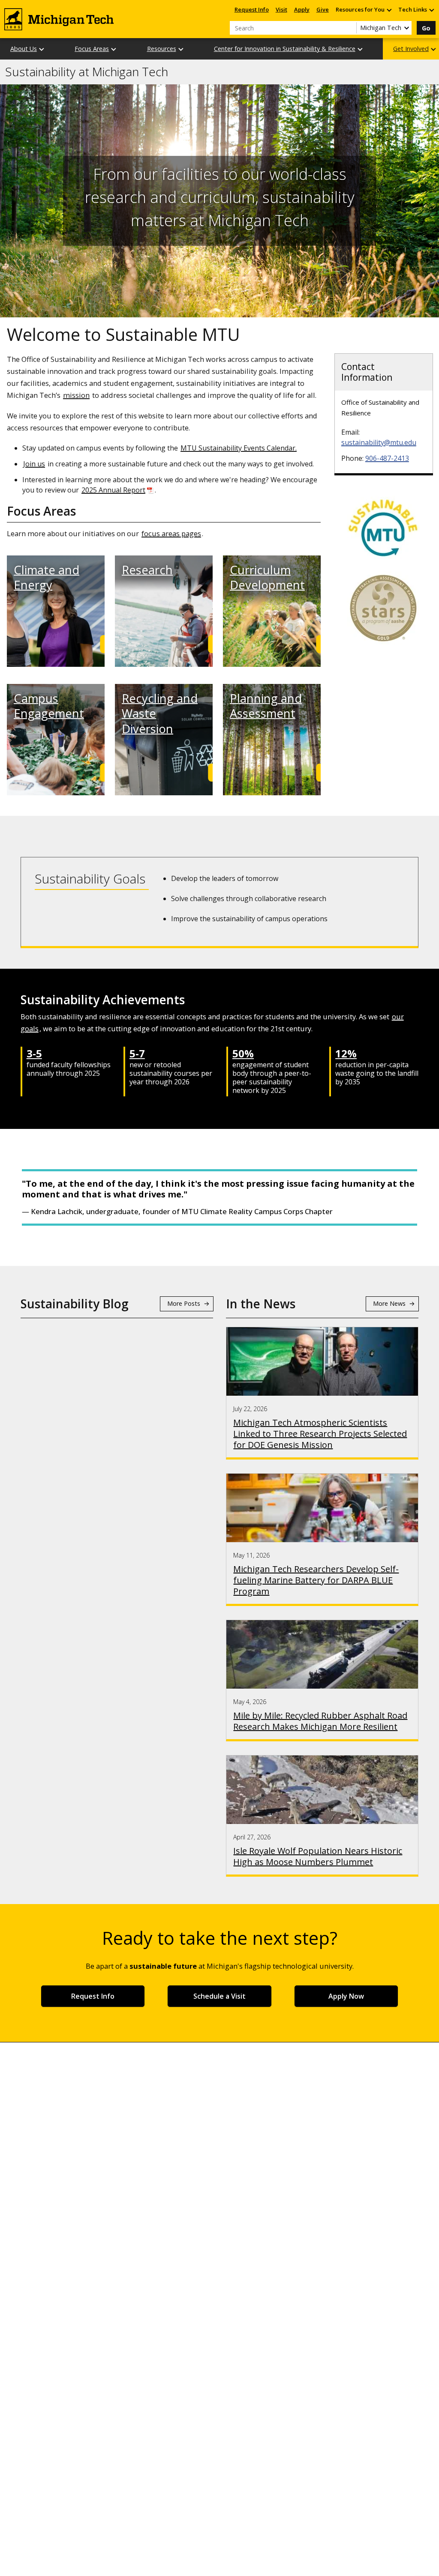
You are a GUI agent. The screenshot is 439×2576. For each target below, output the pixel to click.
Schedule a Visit (219, 1996)
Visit (281, 9)
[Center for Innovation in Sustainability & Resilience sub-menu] (361, 49)
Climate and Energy (47, 577)
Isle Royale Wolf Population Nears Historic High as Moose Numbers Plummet (318, 1857)
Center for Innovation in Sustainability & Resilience (285, 49)
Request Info (252, 9)
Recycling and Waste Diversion (160, 713)
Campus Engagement (49, 706)
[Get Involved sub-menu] (434, 49)
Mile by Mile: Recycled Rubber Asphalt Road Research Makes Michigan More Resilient (320, 1721)
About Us (24, 49)
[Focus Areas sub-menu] (114, 49)
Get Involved (411, 49)
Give (323, 9)
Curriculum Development (267, 577)
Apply (302, 9)
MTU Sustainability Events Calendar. (239, 448)
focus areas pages (171, 533)
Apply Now (346, 1996)
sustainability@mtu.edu (379, 442)
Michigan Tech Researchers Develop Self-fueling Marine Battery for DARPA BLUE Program (316, 1580)
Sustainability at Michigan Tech (87, 72)
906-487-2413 (387, 458)
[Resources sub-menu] (181, 49)
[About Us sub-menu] (42, 49)
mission (76, 395)
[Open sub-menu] (389, 10)
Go (426, 28)
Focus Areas (92, 49)
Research (147, 570)
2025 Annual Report (113, 490)
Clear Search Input (350, 28)
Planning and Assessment (266, 706)
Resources (162, 49)
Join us (34, 464)
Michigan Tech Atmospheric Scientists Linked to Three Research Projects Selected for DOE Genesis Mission (320, 1434)
